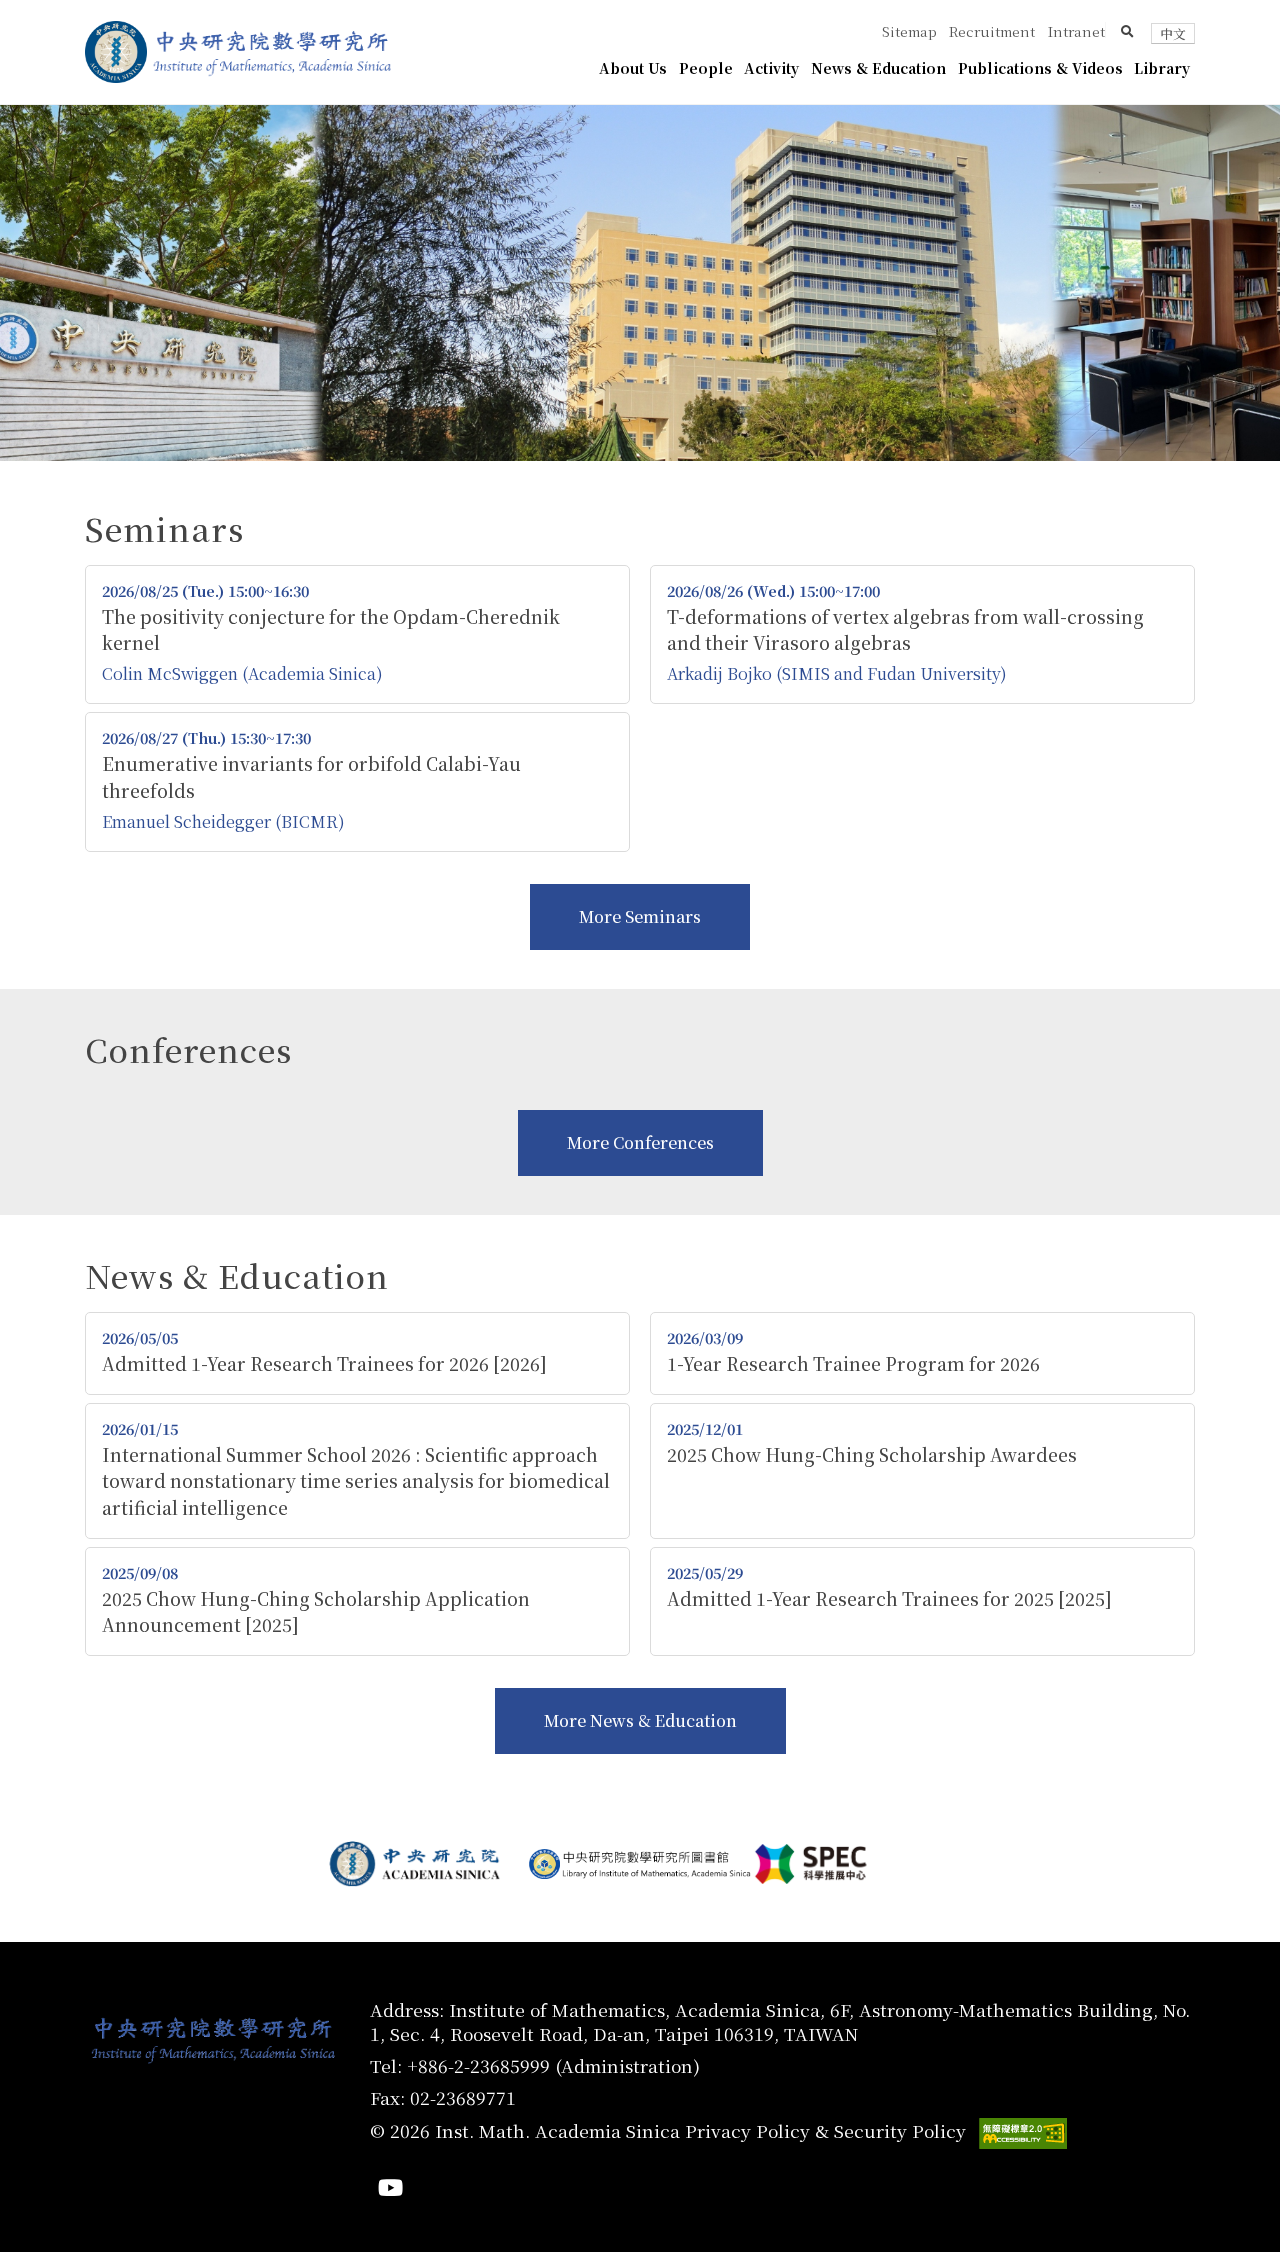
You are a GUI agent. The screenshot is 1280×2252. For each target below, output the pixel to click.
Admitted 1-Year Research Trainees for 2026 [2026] (324, 1363)
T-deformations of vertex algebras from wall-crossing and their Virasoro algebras (905, 629)
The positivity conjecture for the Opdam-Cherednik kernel (331, 629)
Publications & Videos (1040, 68)
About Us (633, 68)
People (706, 68)
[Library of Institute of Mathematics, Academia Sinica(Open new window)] (640, 1864)
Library (1162, 68)
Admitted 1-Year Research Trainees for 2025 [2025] (889, 1598)
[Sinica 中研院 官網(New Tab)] (116, 52)
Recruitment (992, 31)
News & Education (878, 68)
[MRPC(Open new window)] (862, 1863)
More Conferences (640, 1142)
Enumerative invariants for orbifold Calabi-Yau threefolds (311, 776)
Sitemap (909, 31)
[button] (1127, 31)
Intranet (1076, 31)
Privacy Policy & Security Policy (825, 2130)
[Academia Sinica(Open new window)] (418, 1864)
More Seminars (640, 916)
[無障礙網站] (1023, 2133)
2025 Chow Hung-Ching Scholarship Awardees (872, 1454)
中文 (1173, 33)
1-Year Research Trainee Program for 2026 (853, 1363)
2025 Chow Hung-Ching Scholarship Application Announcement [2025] (316, 1611)
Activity (771, 68)
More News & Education (640, 1720)
